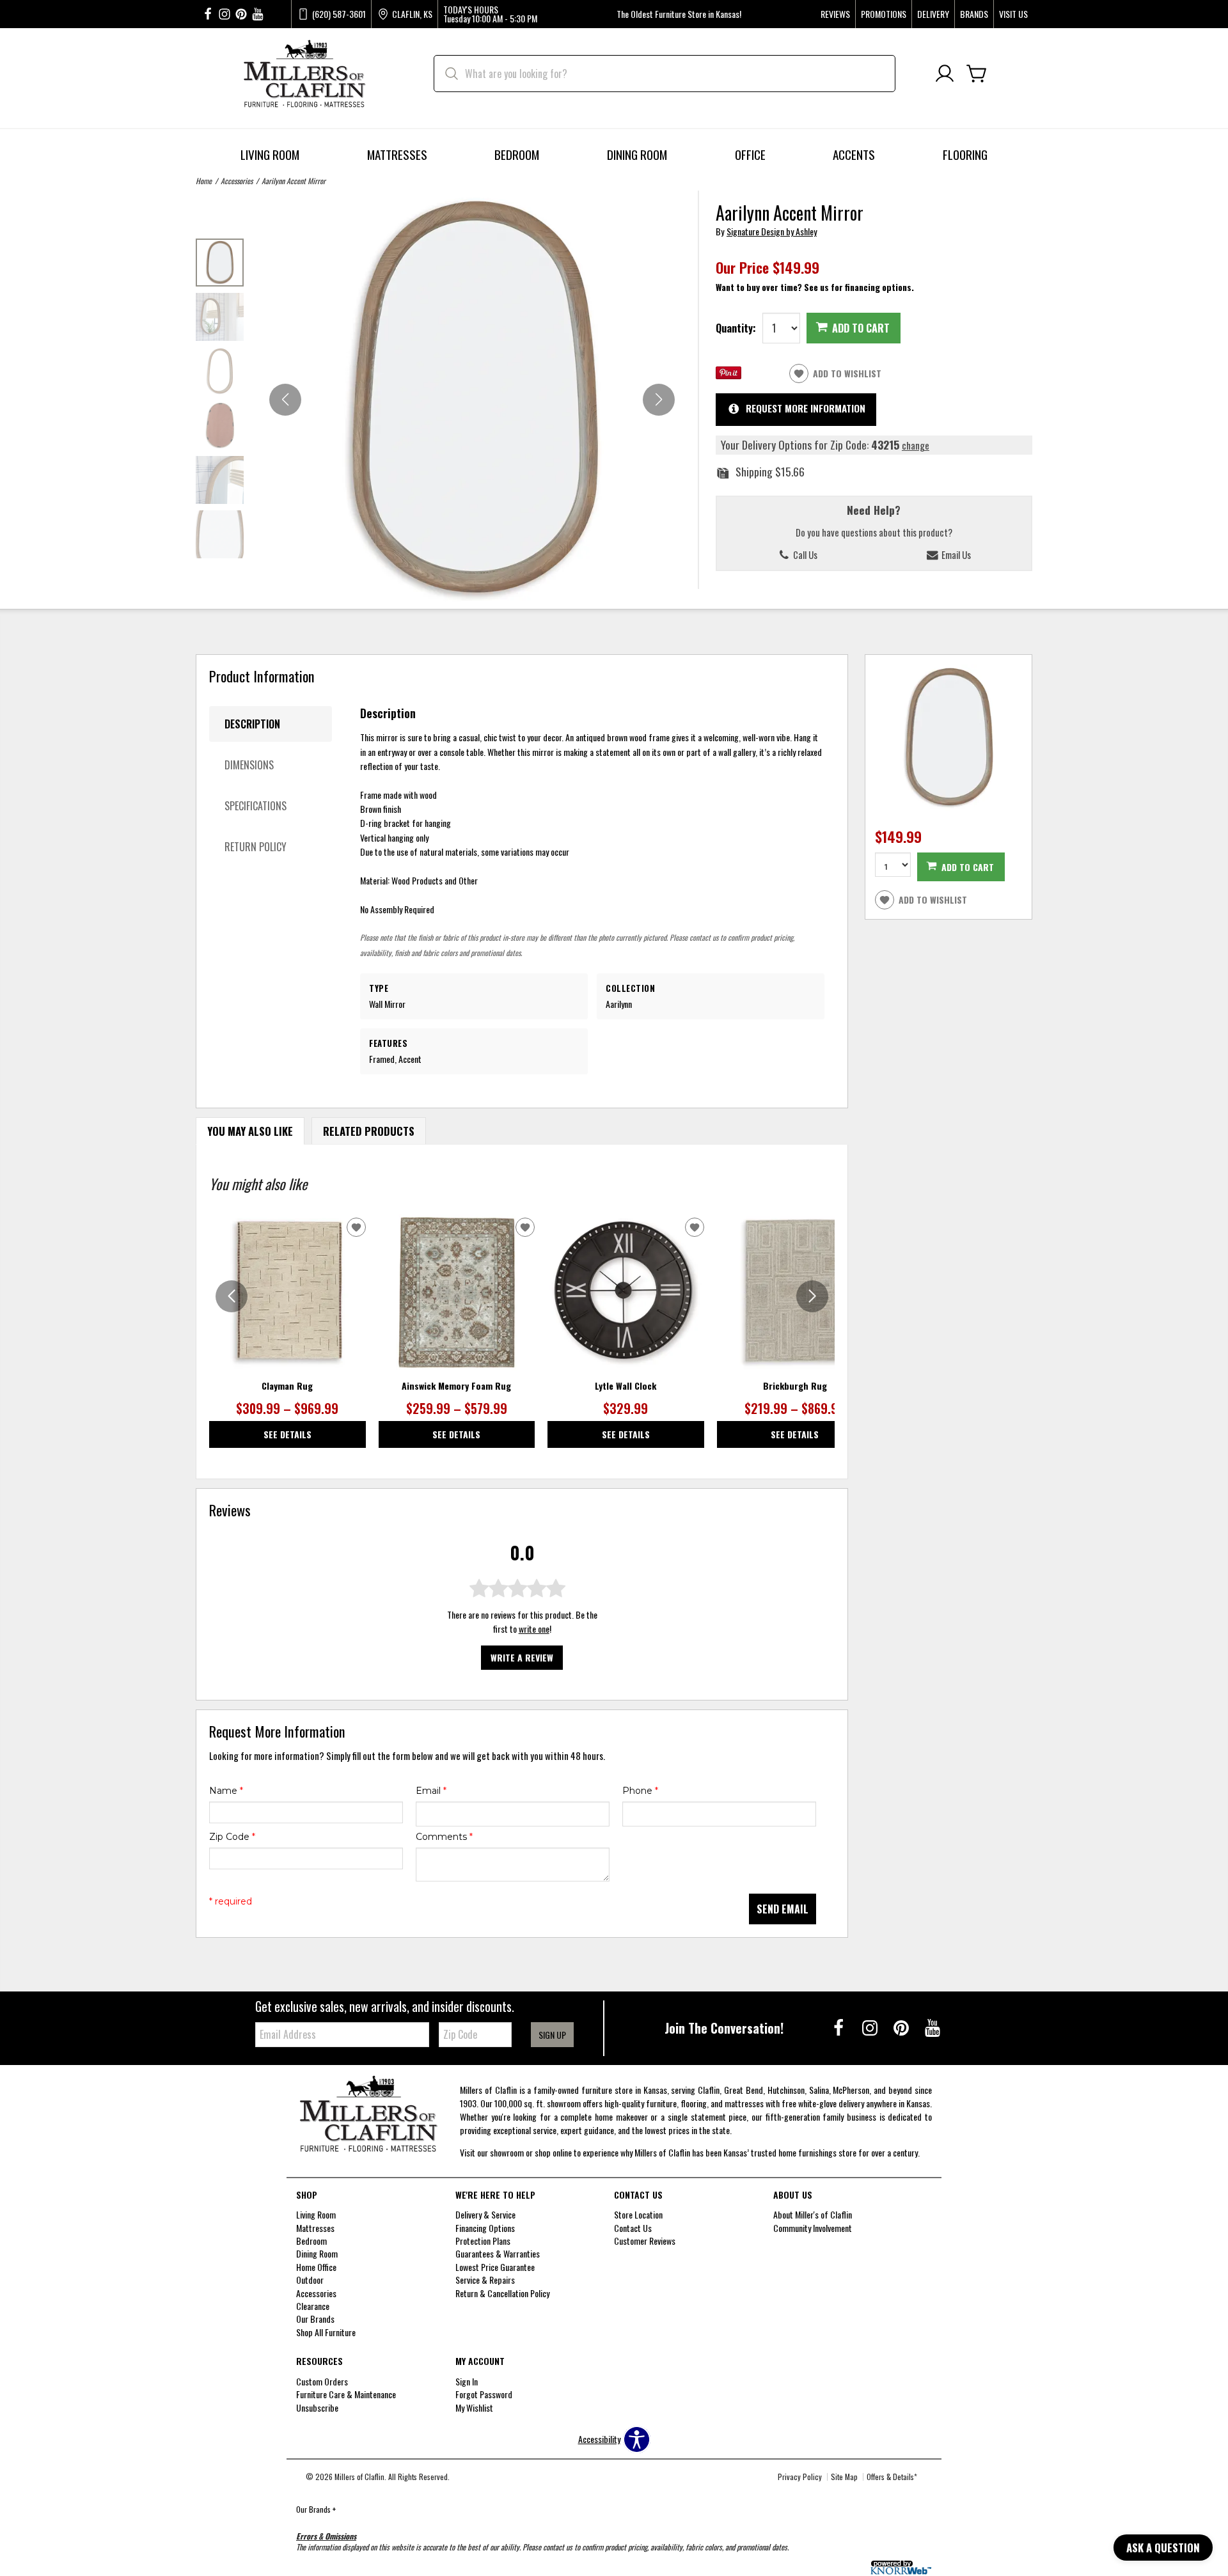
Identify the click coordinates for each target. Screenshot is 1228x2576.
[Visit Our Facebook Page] (839, 2027)
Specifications (256, 806)
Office (750, 154)
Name (226, 1791)
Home (204, 181)
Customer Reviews (645, 2241)
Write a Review (522, 1657)
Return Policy (256, 847)
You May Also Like (250, 1131)
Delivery (933, 14)
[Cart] (977, 74)
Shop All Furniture (326, 2332)
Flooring (965, 154)
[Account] (945, 74)
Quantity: (736, 328)
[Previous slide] (232, 1296)
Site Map (844, 2477)
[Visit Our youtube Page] (258, 14)
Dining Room (637, 154)
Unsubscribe (317, 2407)
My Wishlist (474, 2407)
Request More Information (806, 408)
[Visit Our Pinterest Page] (902, 2027)
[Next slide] (812, 1296)
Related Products (369, 1131)
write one (534, 1629)
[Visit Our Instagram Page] (871, 2027)
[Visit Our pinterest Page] (241, 14)
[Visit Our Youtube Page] (933, 2027)
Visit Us (1013, 14)
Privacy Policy (800, 2477)
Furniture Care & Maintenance (346, 2394)
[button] (659, 400)
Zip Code (232, 1837)
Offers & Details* (892, 2477)
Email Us (955, 554)
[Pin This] (728, 375)
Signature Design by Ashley (772, 231)
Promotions (884, 14)
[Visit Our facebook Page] (208, 14)
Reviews (835, 14)
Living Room (270, 154)
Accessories (237, 181)
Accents (854, 154)
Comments (444, 1837)
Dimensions (249, 765)
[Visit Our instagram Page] (224, 14)
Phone (640, 1791)
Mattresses (397, 154)
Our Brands (316, 2509)
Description (252, 724)
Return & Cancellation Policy (502, 2293)
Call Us (804, 554)
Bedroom (517, 154)
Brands (974, 14)
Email (431, 1791)
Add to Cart (861, 328)
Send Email (783, 1909)
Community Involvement (813, 2228)
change (916, 445)
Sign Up (552, 2035)
